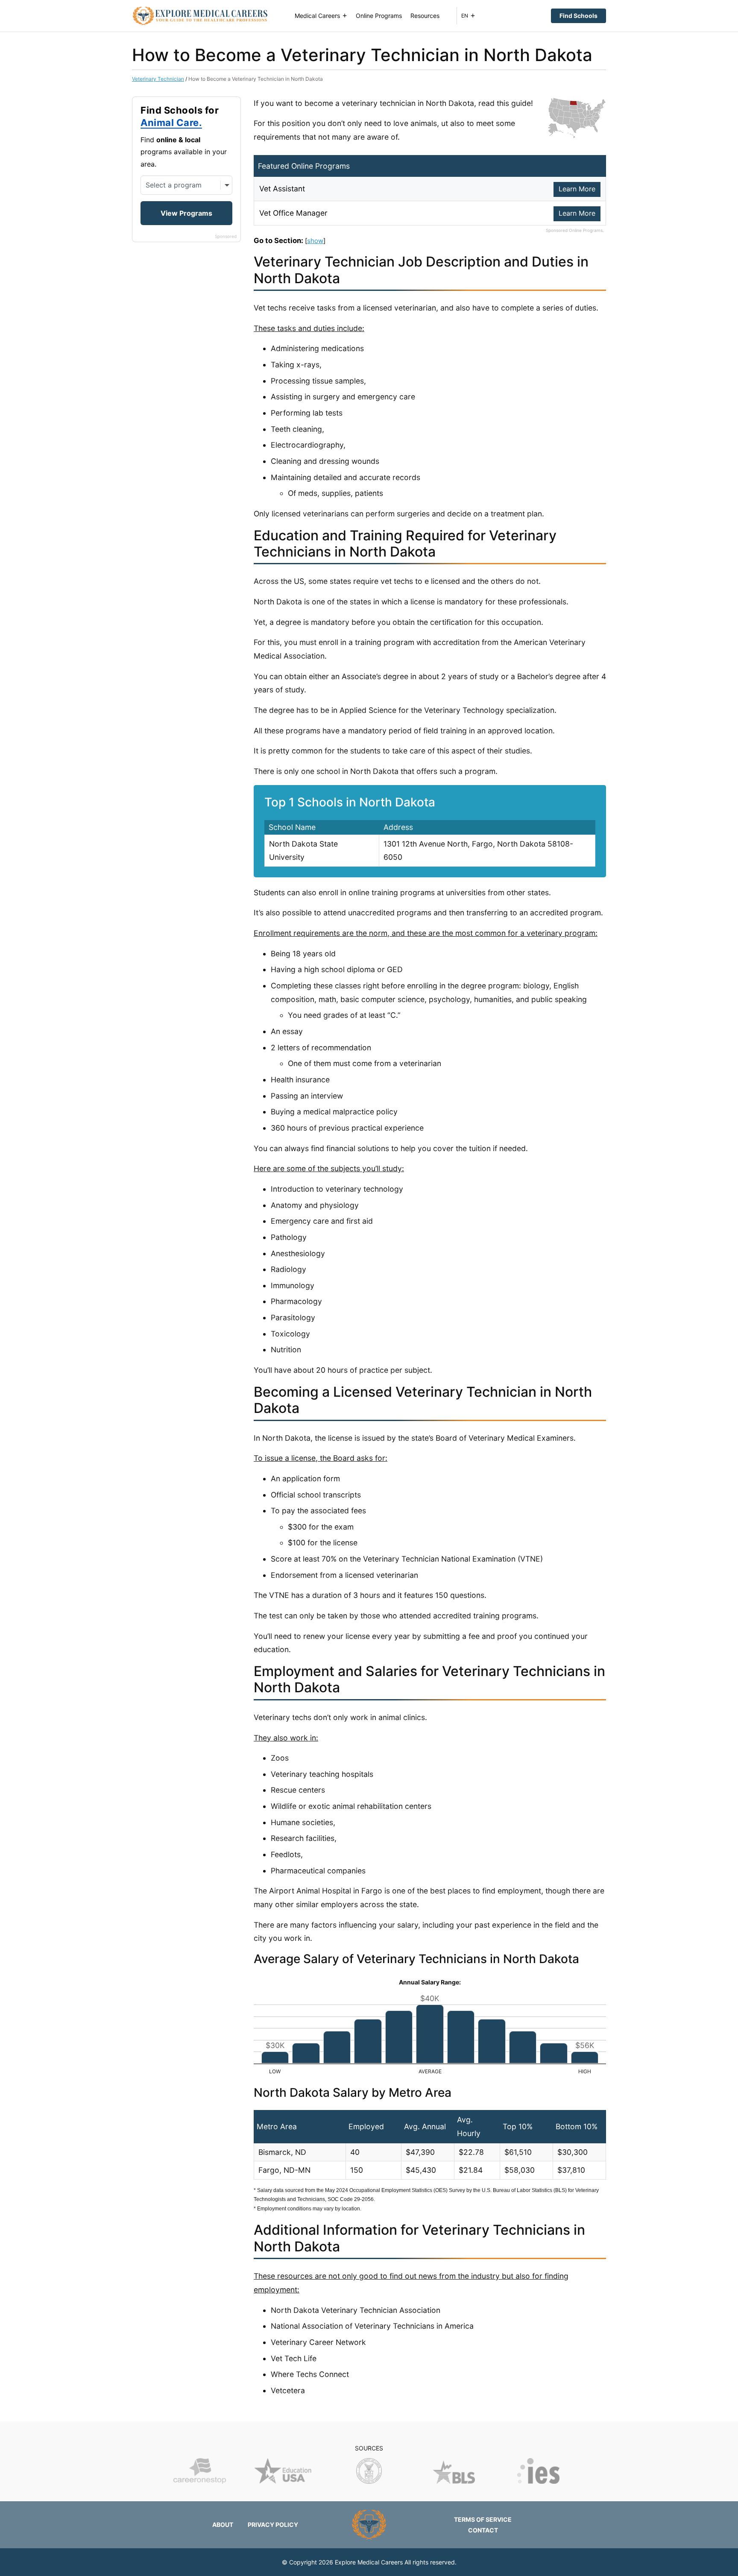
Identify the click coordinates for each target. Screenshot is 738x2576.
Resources (425, 16)
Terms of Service (483, 2519)
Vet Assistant (282, 189)
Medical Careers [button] (317, 16)
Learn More (577, 189)
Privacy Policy (273, 2525)
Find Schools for (180, 117)
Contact (483, 2530)
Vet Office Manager (293, 213)
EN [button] (465, 16)
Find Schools (578, 16)
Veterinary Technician (158, 79)
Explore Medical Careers (369, 2562)
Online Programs (379, 16)
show (315, 241)
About (223, 2525)
